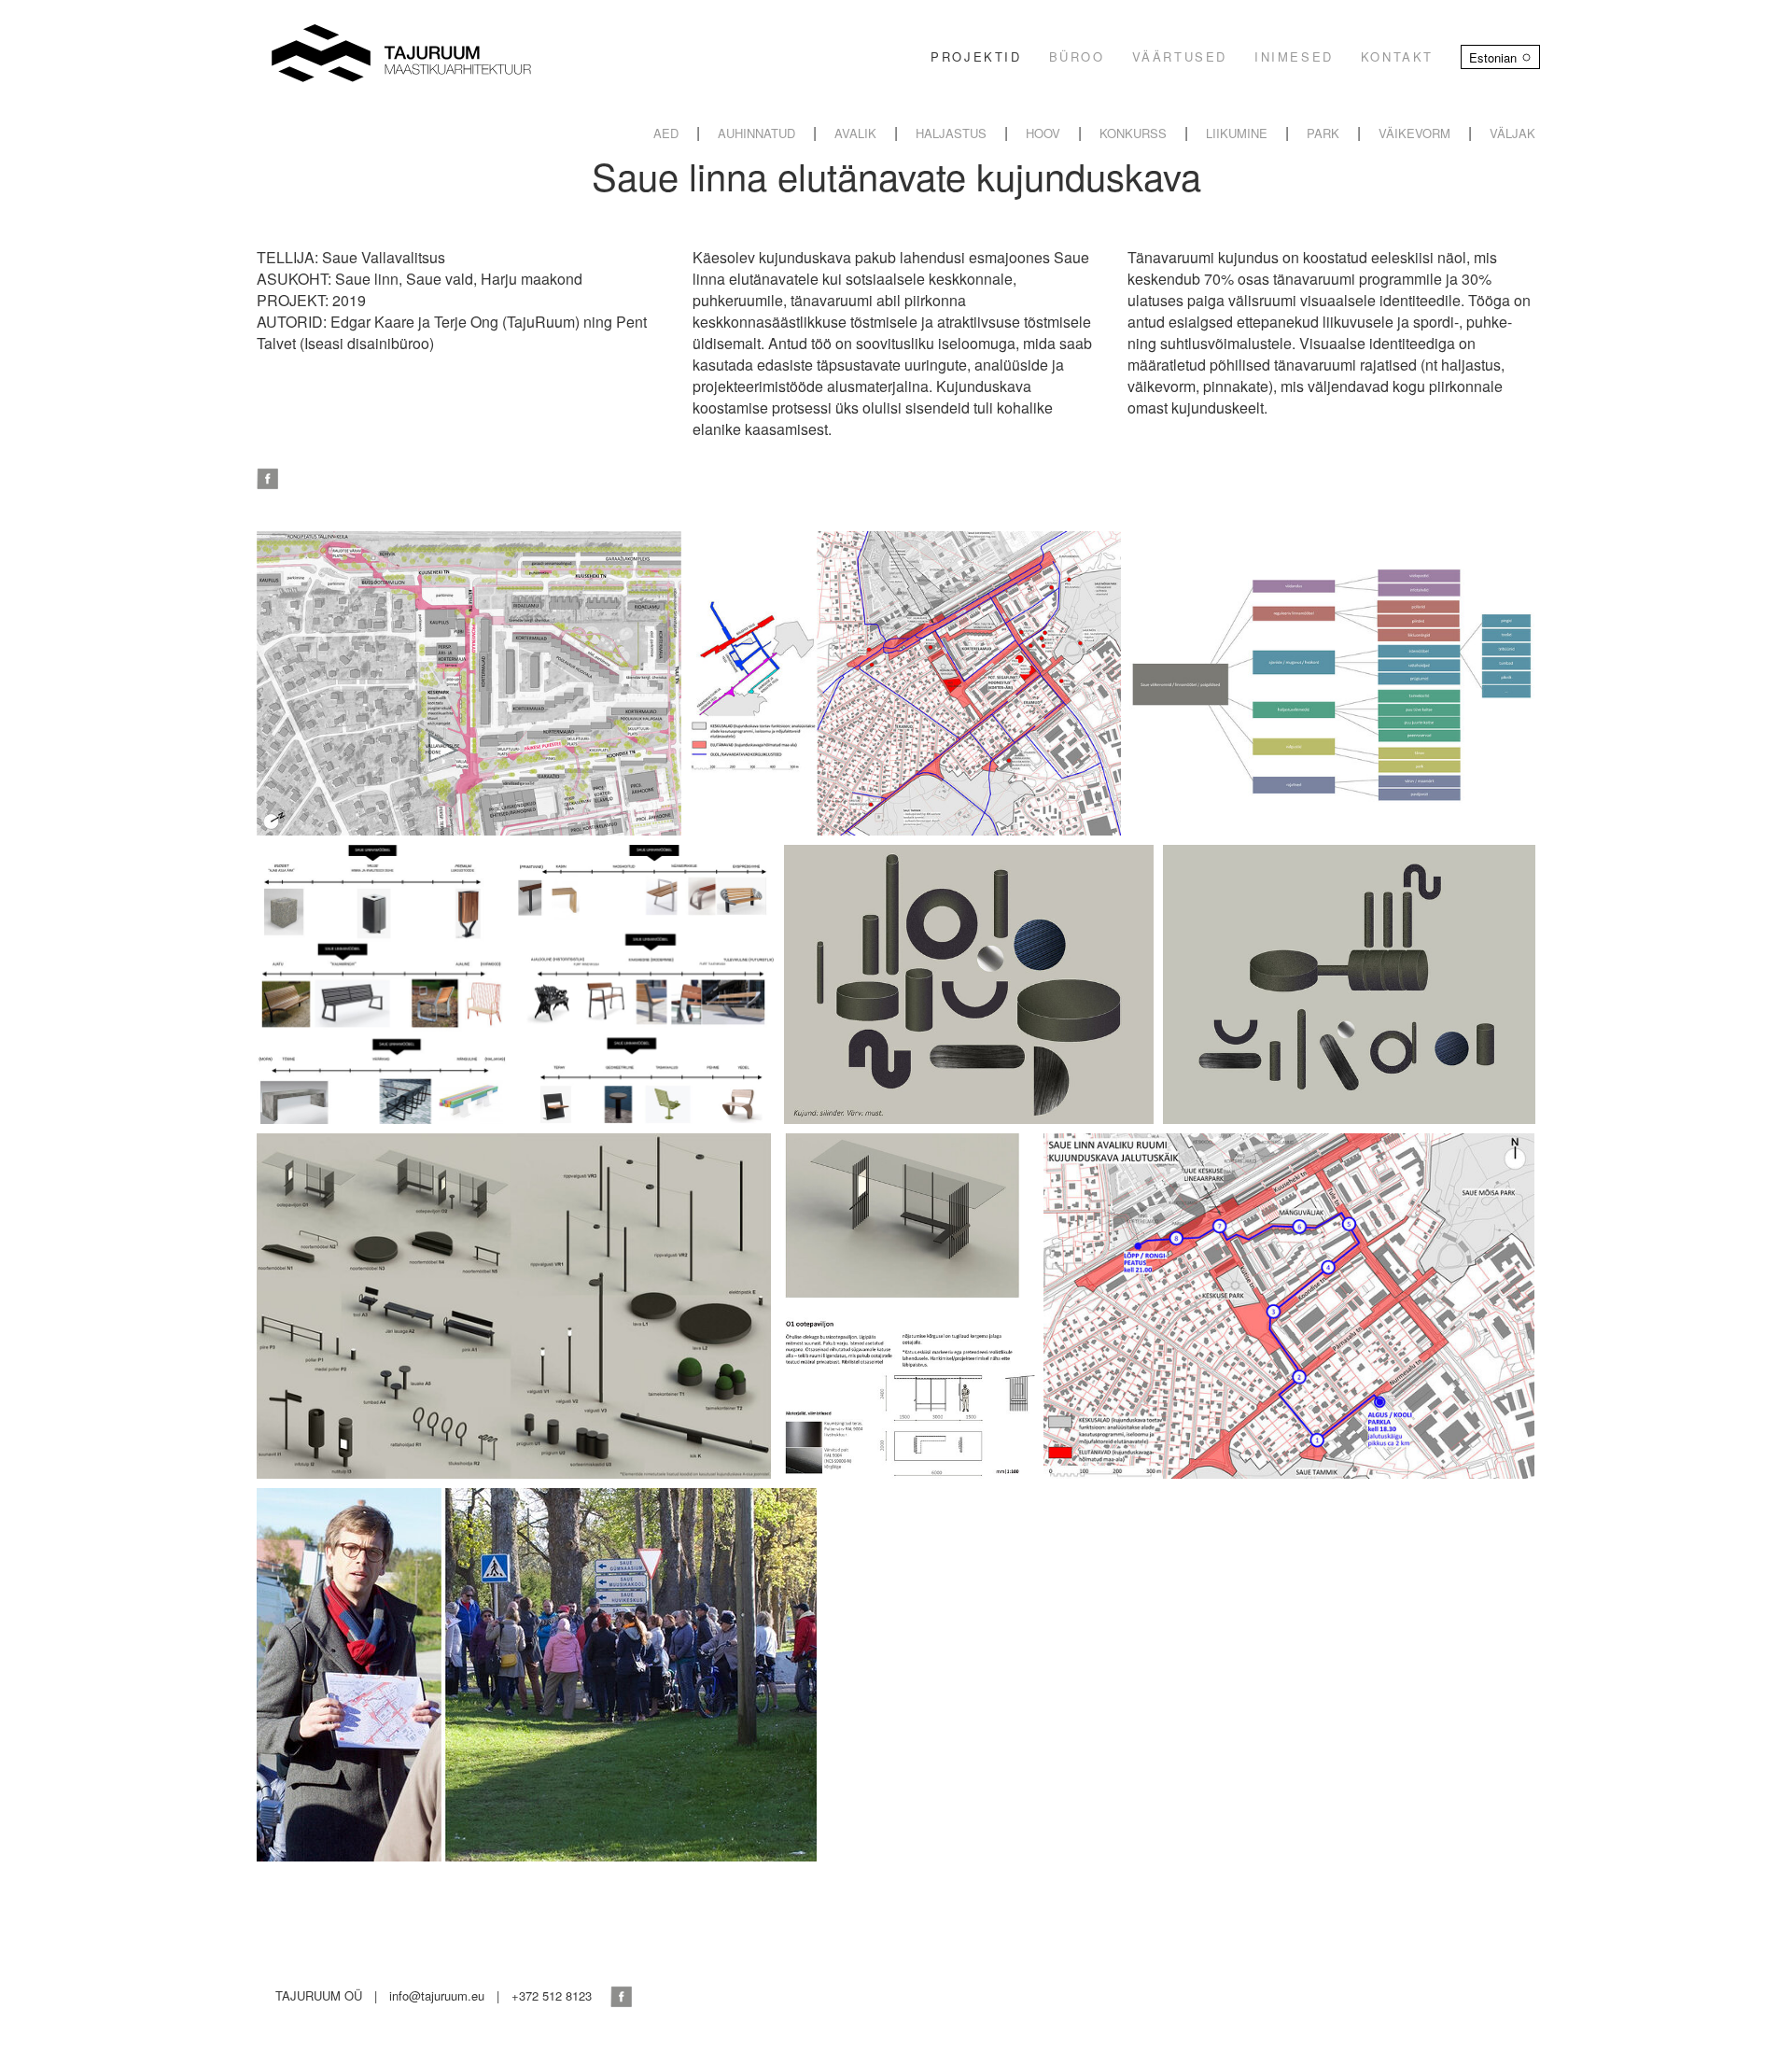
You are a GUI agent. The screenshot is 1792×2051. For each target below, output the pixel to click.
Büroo (1077, 56)
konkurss (1133, 133)
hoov (1043, 133)
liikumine (1237, 133)
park (1323, 133)
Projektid (976, 56)
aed (666, 133)
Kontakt (1397, 56)
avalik (855, 133)
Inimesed (1294, 56)
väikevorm (1414, 133)
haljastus (951, 133)
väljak (1512, 133)
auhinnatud (756, 133)
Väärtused (1180, 56)
